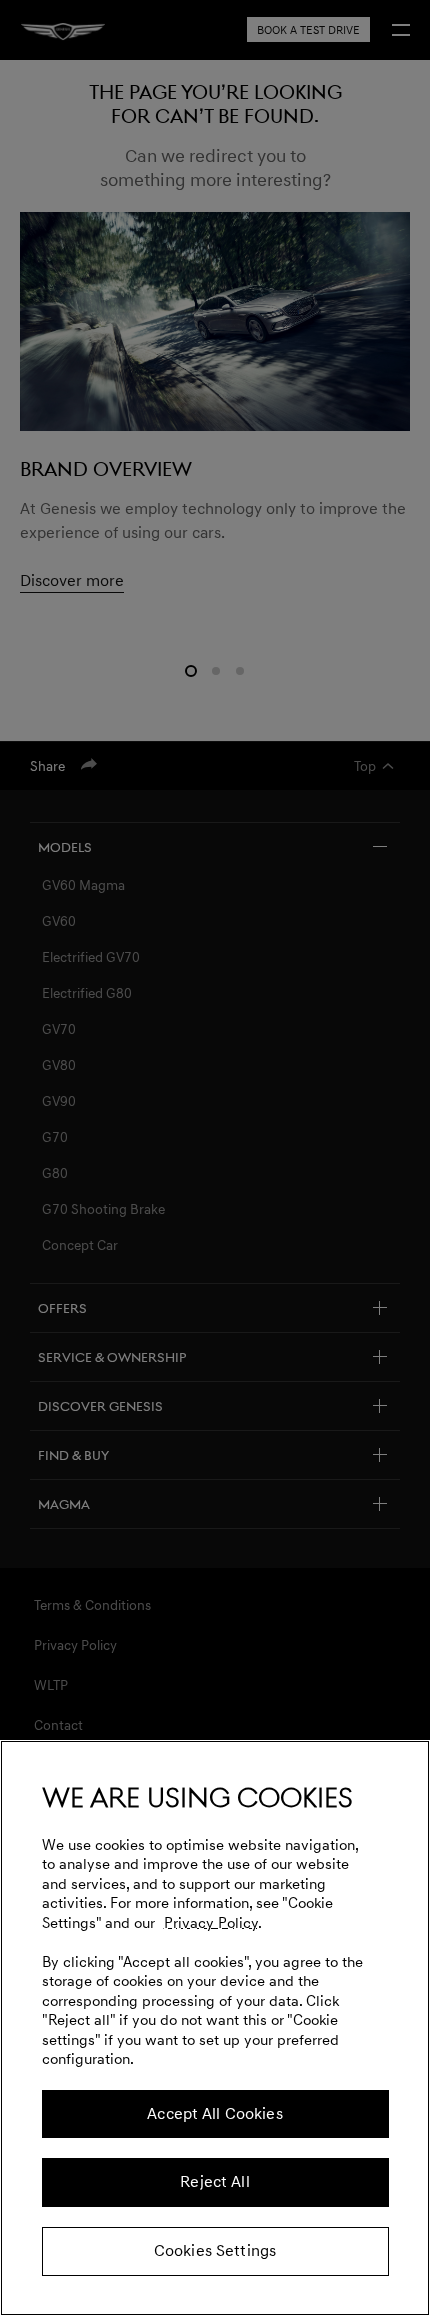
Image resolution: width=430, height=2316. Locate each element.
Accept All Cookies (215, 2114)
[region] (215, 2028)
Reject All (214, 2182)
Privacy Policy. (213, 1923)
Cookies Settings (215, 2251)
